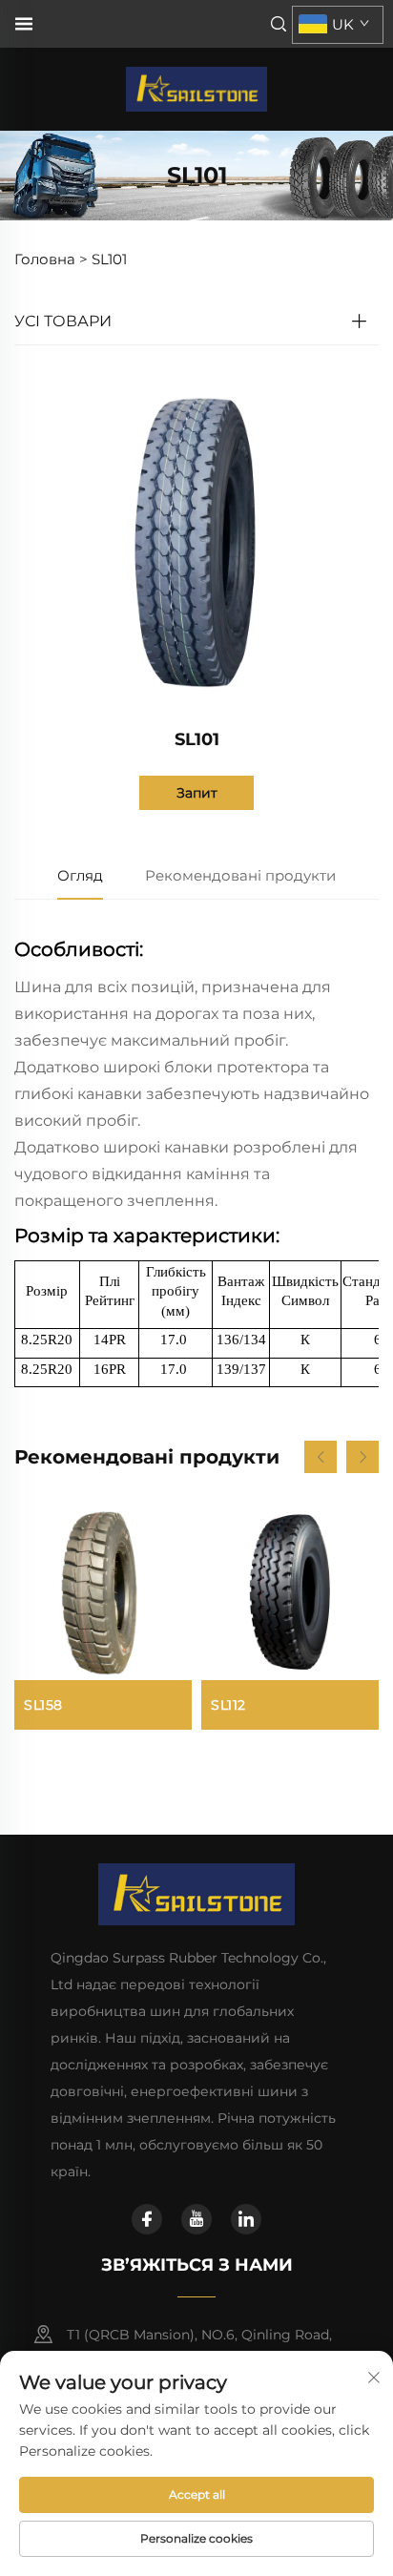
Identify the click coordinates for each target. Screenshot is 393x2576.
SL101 (109, 259)
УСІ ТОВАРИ (63, 321)
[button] (321, 1457)
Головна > (51, 259)
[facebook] (147, 2219)
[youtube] (196, 2219)
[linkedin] (246, 2219)
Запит (197, 793)
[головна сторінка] (196, 88)
